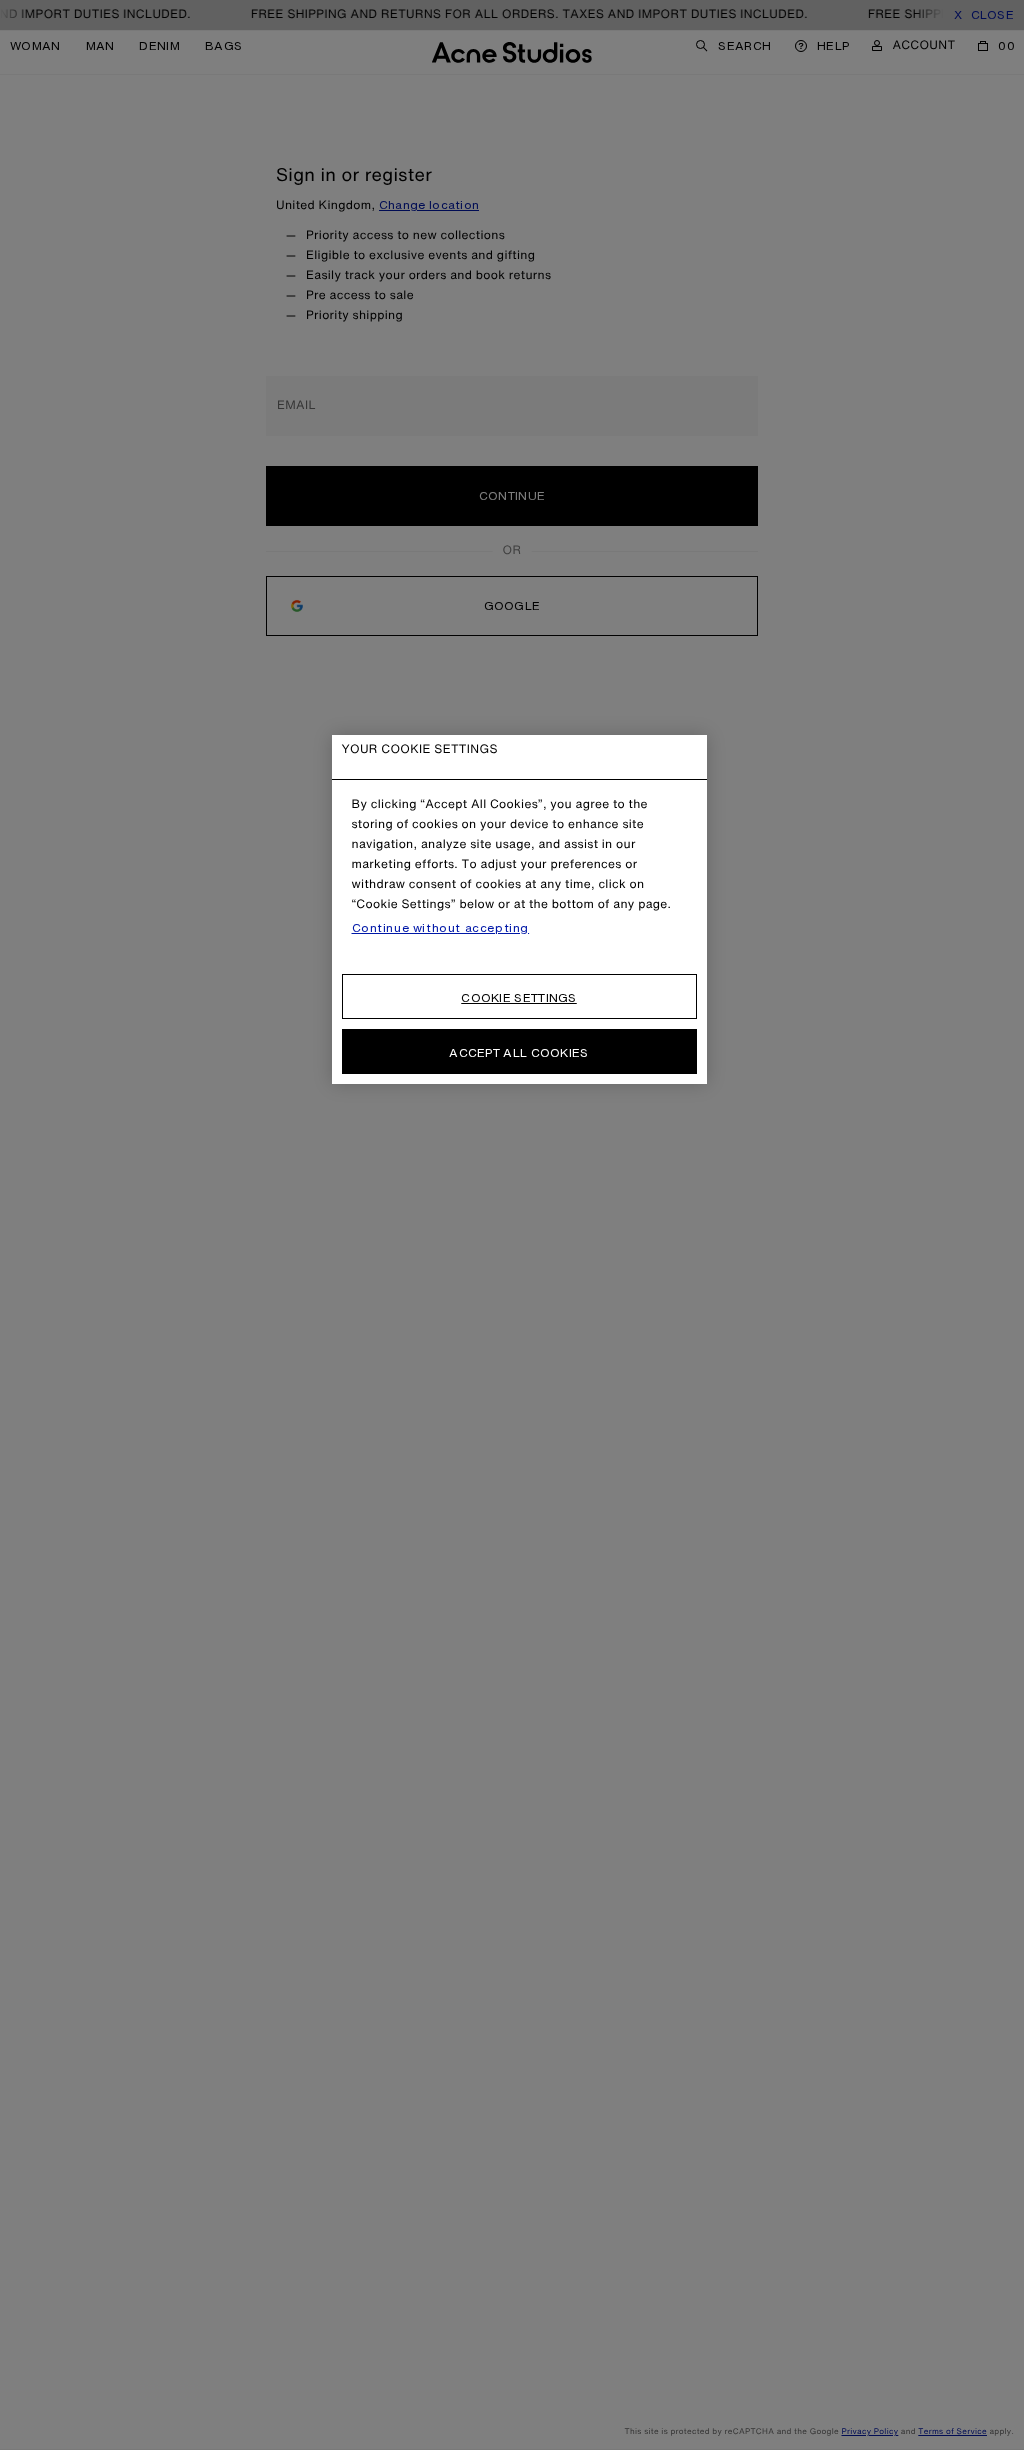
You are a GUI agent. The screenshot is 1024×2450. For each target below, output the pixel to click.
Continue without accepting (441, 928)
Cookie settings (519, 997)
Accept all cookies (518, 1052)
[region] (519, 909)
